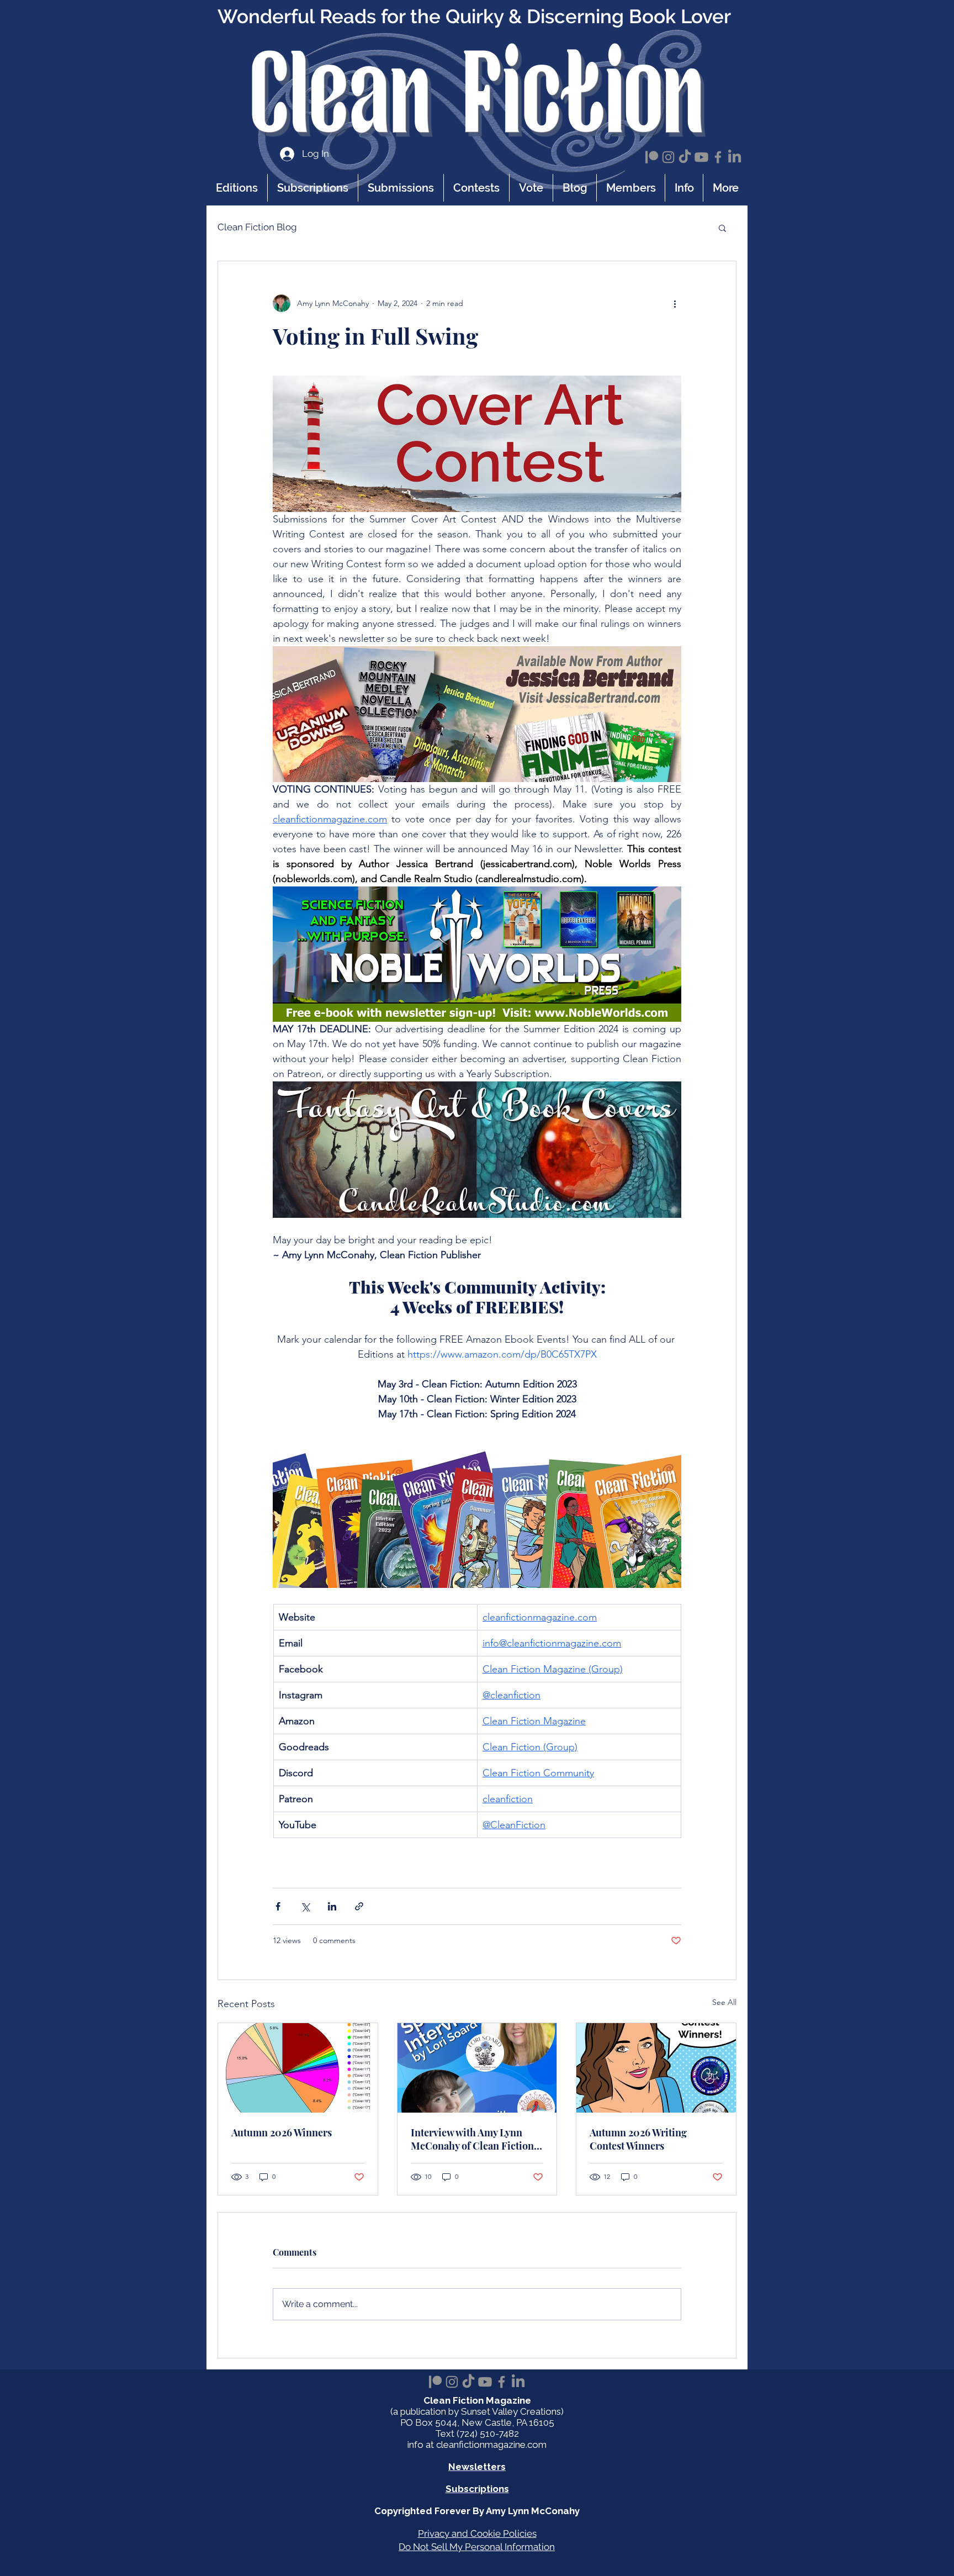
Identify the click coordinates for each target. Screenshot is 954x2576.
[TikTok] (685, 157)
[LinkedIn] (735, 157)
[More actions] (675, 303)
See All (724, 2002)
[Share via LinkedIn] (332, 1906)
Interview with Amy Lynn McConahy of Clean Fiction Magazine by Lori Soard (472, 2139)
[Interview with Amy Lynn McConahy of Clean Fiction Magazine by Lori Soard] (477, 2068)
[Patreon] (652, 157)
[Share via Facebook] (278, 1906)
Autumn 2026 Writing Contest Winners (638, 2139)
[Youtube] (701, 157)
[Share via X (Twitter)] (305, 1906)
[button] (684, 188)
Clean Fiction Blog (257, 227)
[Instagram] (668, 157)
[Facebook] (718, 157)
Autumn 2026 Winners (282, 2132)
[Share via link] (359, 1906)
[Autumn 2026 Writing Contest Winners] (656, 2068)
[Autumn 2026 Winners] (298, 2068)
